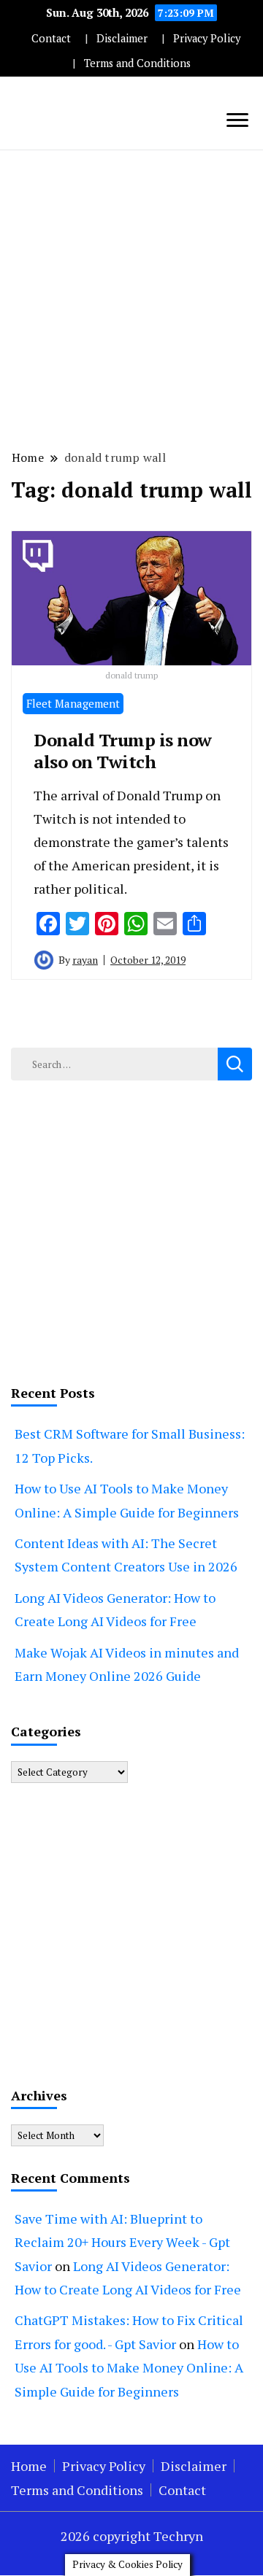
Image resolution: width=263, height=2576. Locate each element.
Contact (51, 38)
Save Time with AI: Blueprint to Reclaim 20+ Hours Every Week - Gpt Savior (122, 2242)
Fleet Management (73, 703)
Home (29, 2466)
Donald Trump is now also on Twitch (123, 751)
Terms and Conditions (137, 63)
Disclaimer (122, 38)
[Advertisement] (131, 298)
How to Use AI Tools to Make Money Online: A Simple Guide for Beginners (129, 2368)
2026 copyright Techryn (132, 2536)
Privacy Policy (207, 38)
